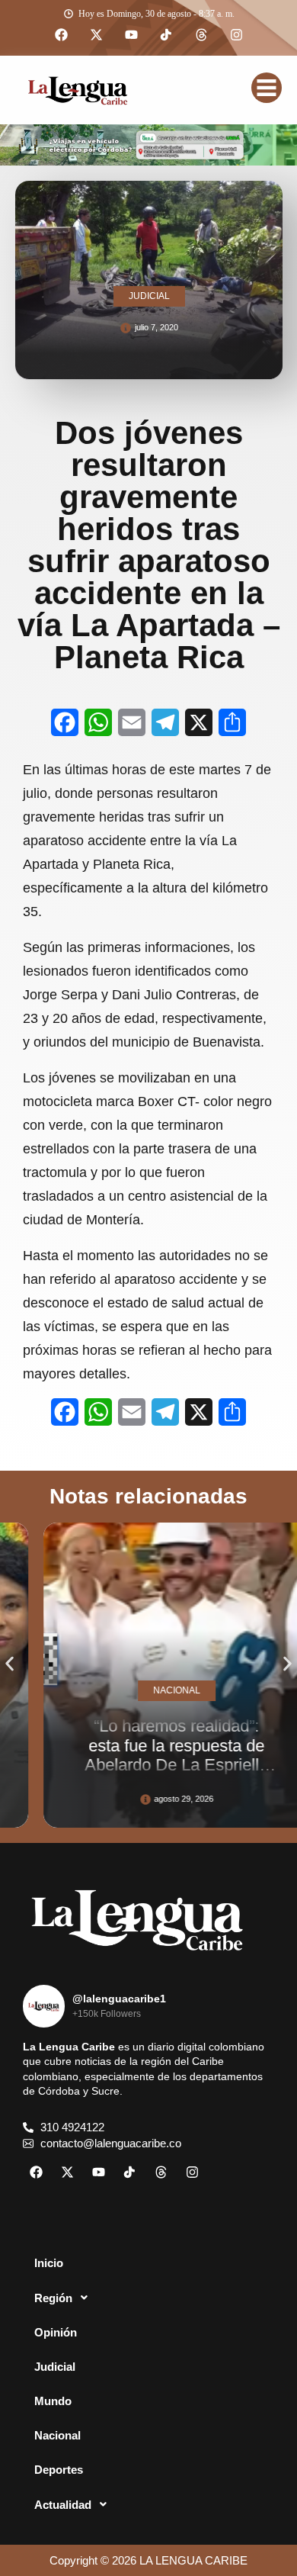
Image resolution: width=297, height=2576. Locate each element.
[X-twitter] (96, 35)
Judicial (55, 2367)
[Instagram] (236, 35)
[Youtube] (131, 35)
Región (53, 2298)
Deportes (59, 2470)
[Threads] (201, 35)
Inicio (49, 2263)
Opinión (56, 2332)
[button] (10, 1664)
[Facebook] (61, 35)
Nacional (57, 2435)
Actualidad (63, 2505)
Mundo (53, 2401)
